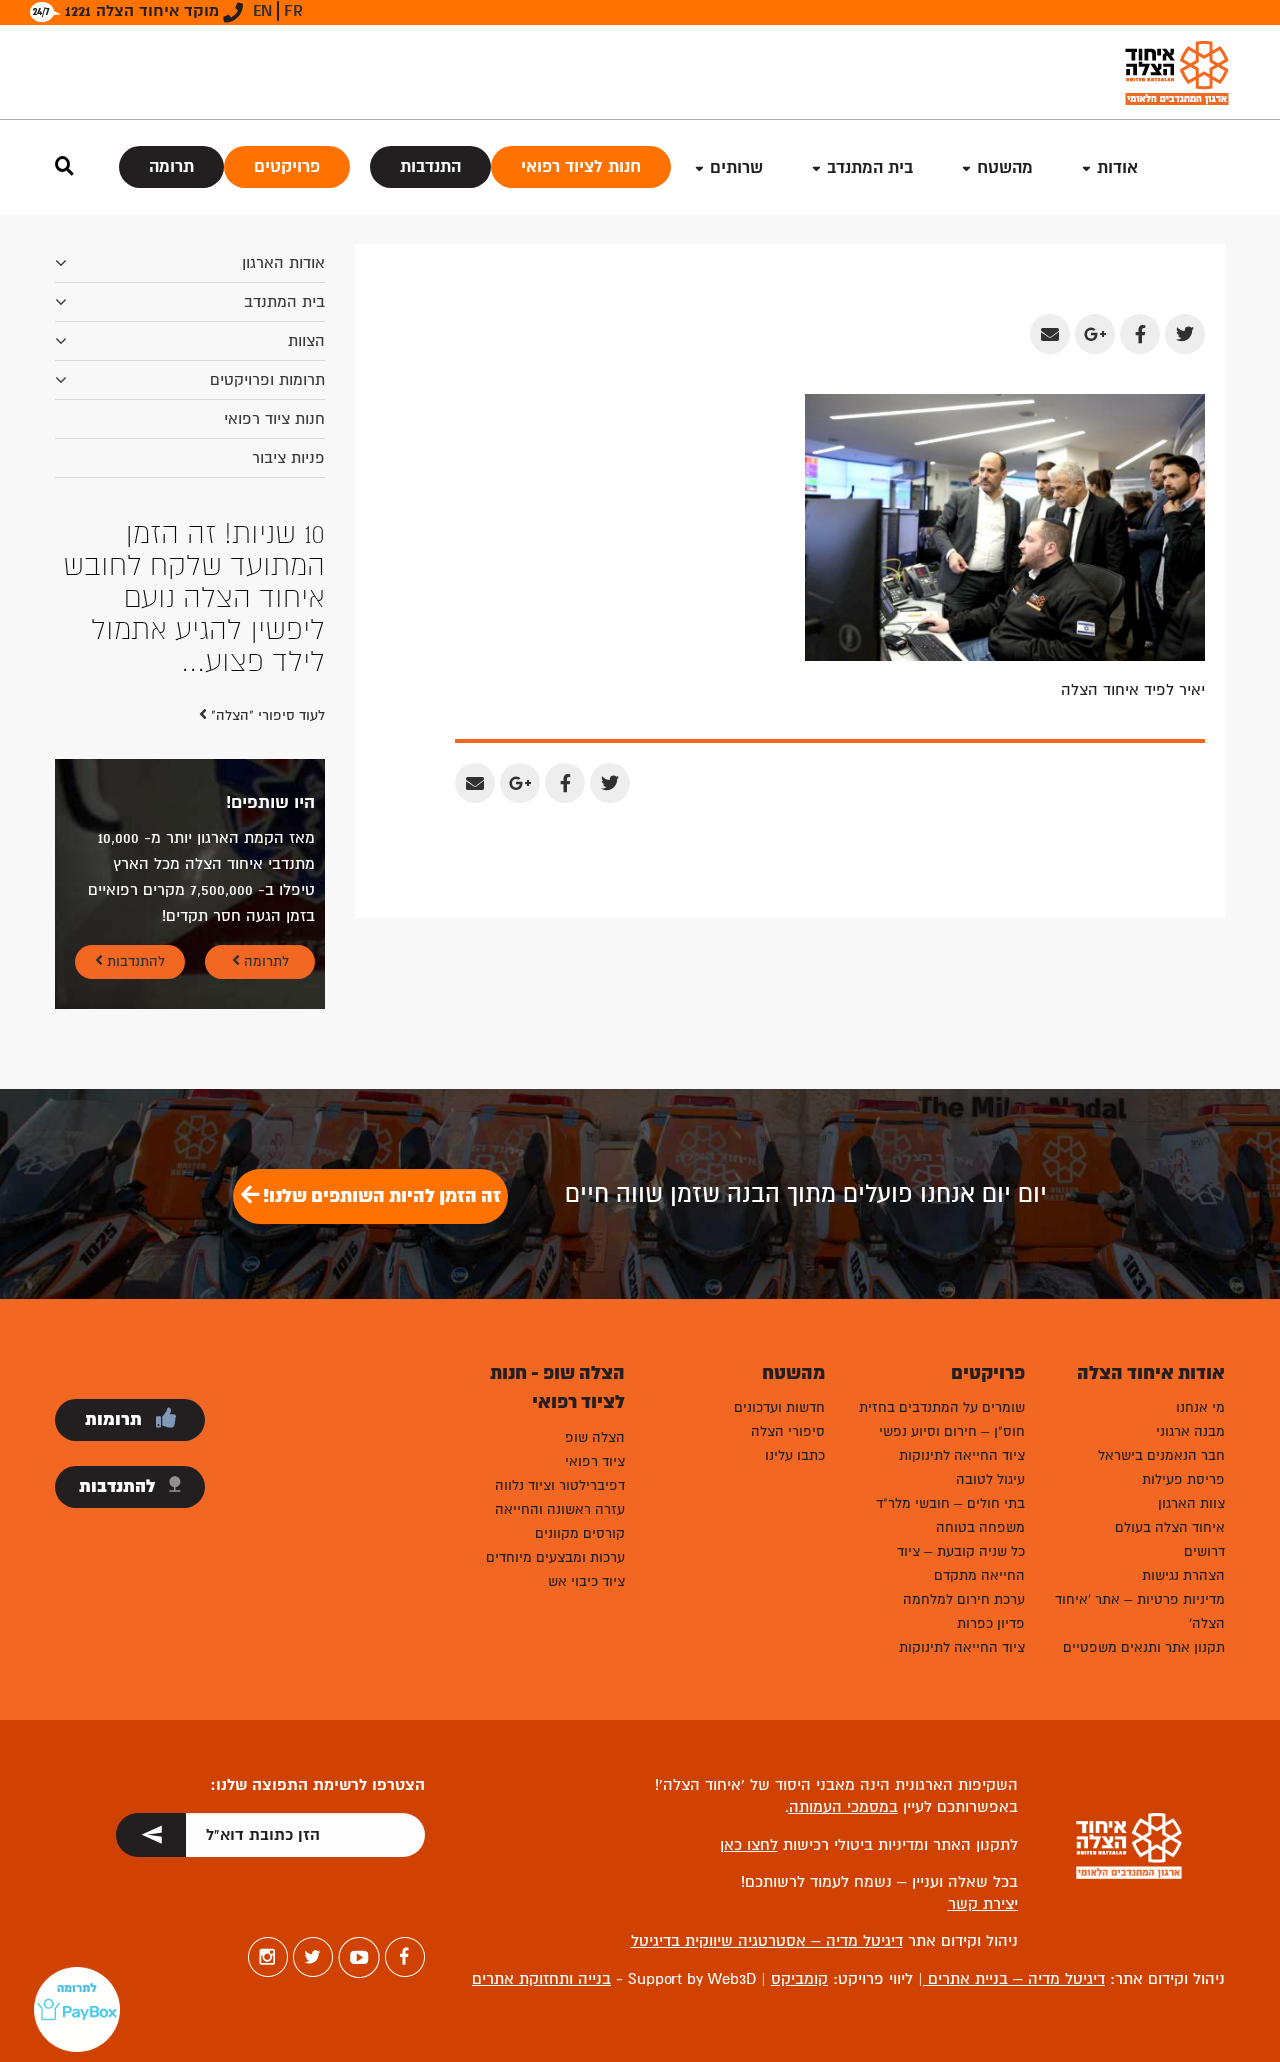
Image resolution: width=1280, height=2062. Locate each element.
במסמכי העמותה (843, 1807)
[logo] (1177, 72)
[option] (190, 598)
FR (293, 11)
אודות (1117, 167)
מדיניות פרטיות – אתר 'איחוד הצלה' (1140, 1611)
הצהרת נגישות (1183, 1575)
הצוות (306, 341)
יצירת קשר (983, 1904)
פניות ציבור (288, 458)
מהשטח (1005, 167)
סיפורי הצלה (788, 1431)
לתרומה (264, 961)
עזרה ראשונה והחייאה (560, 1509)
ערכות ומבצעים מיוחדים (555, 1557)
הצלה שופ (595, 1437)
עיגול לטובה (990, 1479)
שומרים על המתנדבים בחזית (942, 1407)
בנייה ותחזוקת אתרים (541, 1979)
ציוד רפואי (595, 1461)
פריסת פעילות (1183, 1479)
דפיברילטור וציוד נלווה (560, 1485)
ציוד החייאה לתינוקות (962, 1455)
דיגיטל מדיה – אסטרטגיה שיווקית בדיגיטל (767, 1941)
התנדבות (430, 166)
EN (262, 11)
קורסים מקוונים (580, 1533)
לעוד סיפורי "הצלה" (266, 715)
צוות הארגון (1191, 1503)
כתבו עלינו (795, 1455)
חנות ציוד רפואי (274, 419)
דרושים (1204, 1551)
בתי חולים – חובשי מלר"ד (950, 1503)
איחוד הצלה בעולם (1170, 1527)
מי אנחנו (1200, 1407)
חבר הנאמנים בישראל (1161, 1455)
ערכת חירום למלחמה (964, 1599)
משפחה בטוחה (980, 1527)
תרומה (171, 166)
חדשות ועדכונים (779, 1407)
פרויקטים (287, 166)
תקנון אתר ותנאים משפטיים (1144, 1647)
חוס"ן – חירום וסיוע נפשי (952, 1431)
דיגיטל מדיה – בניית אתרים (1014, 1979)
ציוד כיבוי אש (586, 1581)
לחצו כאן (749, 1845)
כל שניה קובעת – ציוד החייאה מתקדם (961, 1563)
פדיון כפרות (991, 1623)
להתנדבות (134, 961)
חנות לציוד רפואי (581, 166)
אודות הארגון (283, 263)
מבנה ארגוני (1190, 1431)
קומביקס (799, 1979)
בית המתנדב (284, 302)
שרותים (736, 167)
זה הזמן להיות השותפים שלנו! (380, 1196)
